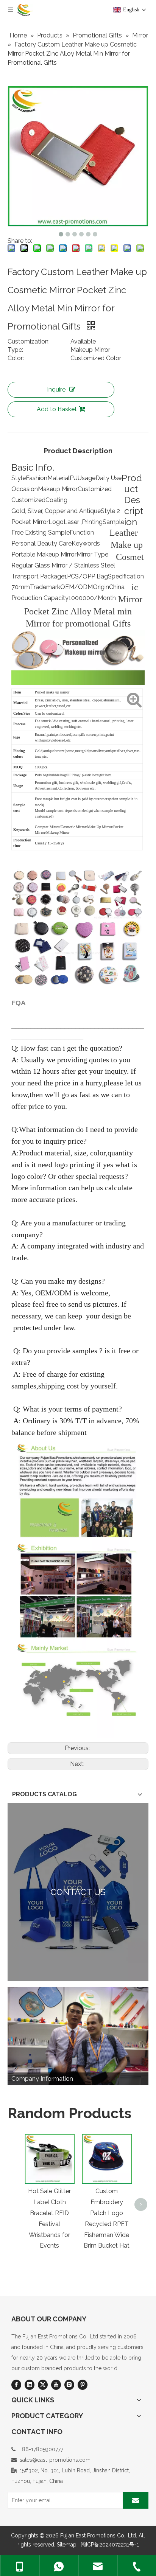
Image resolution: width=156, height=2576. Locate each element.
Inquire (56, 389)
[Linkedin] (30, 2385)
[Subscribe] (136, 2500)
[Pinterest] (83, 2385)
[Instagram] (69, 2385)
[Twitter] (43, 2385)
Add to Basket (57, 409)
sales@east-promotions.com (55, 2460)
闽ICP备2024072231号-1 (110, 2545)
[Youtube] (56, 2385)
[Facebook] (16, 2385)
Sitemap (67, 2545)
